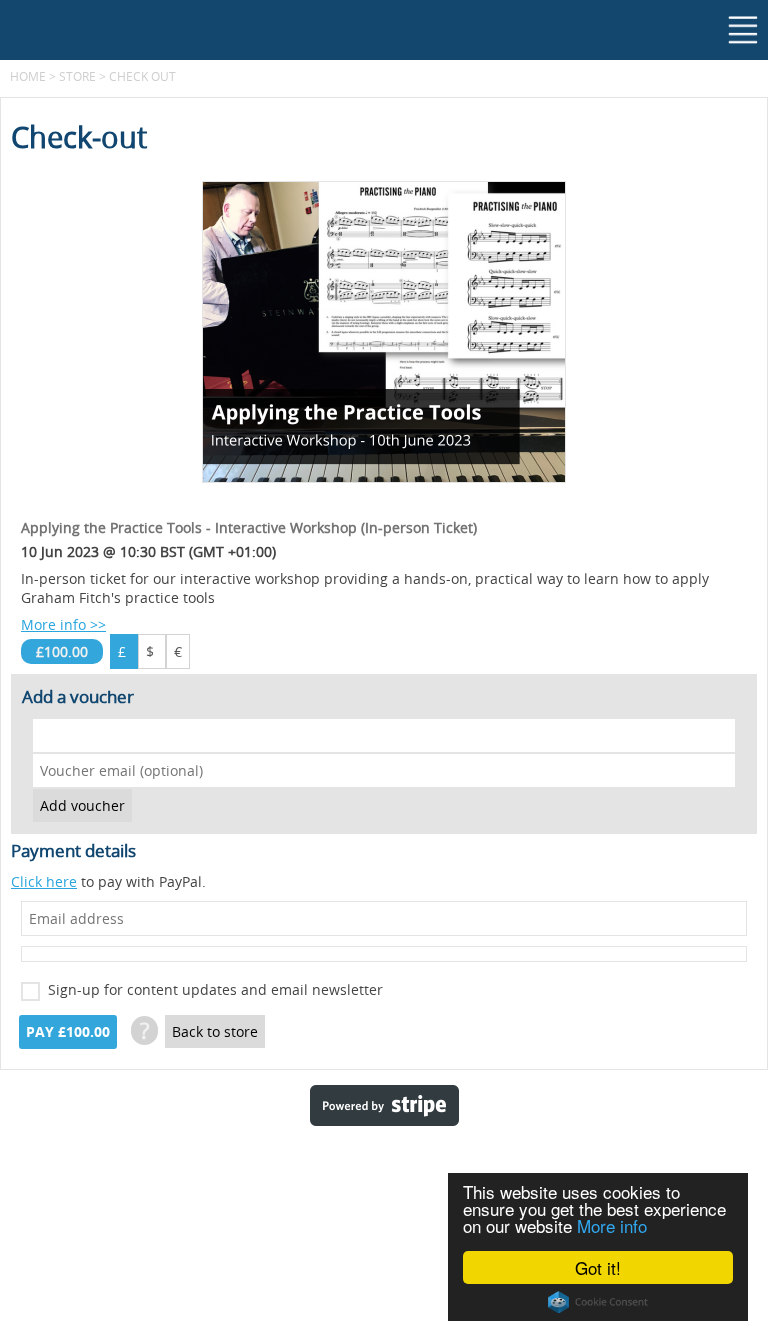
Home (28, 76)
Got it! (598, 1267)
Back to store (215, 1031)
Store (77, 76)
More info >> (63, 624)
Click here (44, 881)
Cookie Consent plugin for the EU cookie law (598, 1302)
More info (612, 1225)
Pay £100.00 (68, 1032)
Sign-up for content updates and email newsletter (215, 989)
